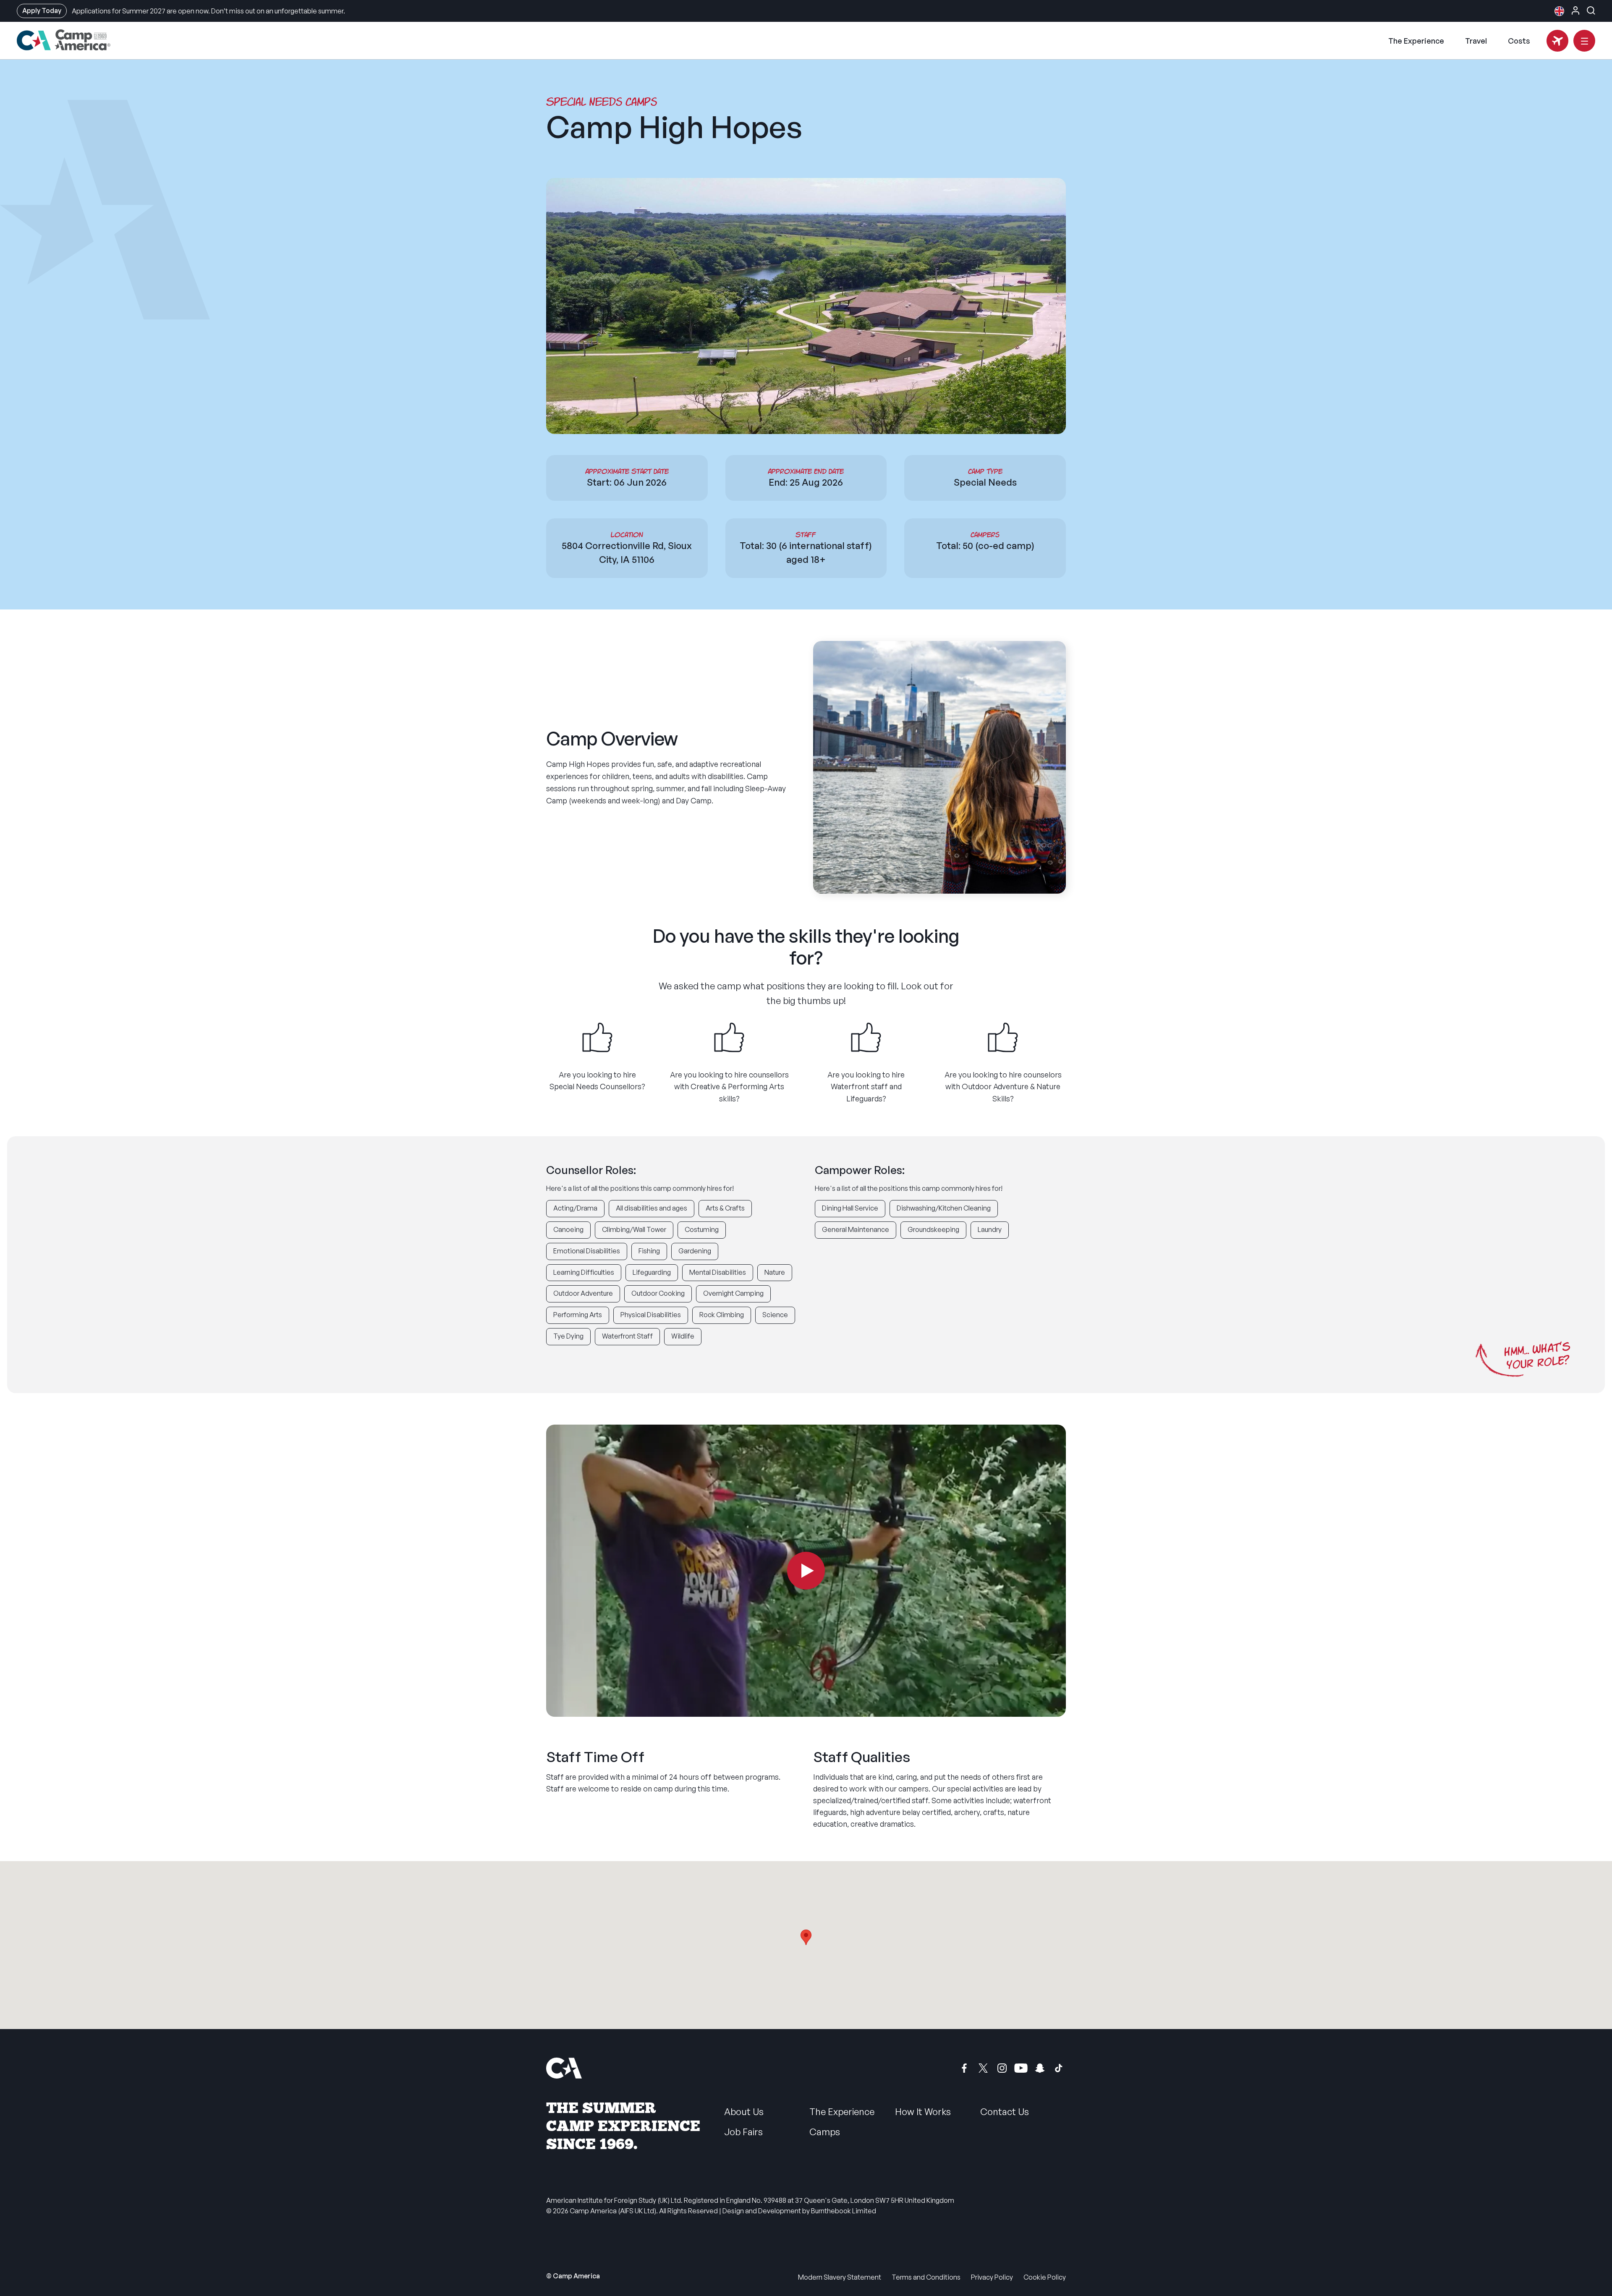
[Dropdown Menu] (1584, 41)
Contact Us (1005, 2112)
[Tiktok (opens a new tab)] (1059, 2068)
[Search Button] (1591, 10)
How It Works (923, 2112)
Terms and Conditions (926, 2277)
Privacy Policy (992, 2277)
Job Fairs (743, 2132)
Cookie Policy (1045, 2277)
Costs (1519, 41)
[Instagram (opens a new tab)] (1002, 2068)
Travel (1476, 41)
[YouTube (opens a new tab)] (1021, 2068)
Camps (825, 2132)
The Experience (1416, 41)
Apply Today (42, 10)
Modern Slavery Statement (840, 2277)
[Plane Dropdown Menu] (1557, 41)
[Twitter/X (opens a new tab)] (983, 2068)
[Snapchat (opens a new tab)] (1040, 2068)
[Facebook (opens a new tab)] (964, 2068)
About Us (744, 2112)
